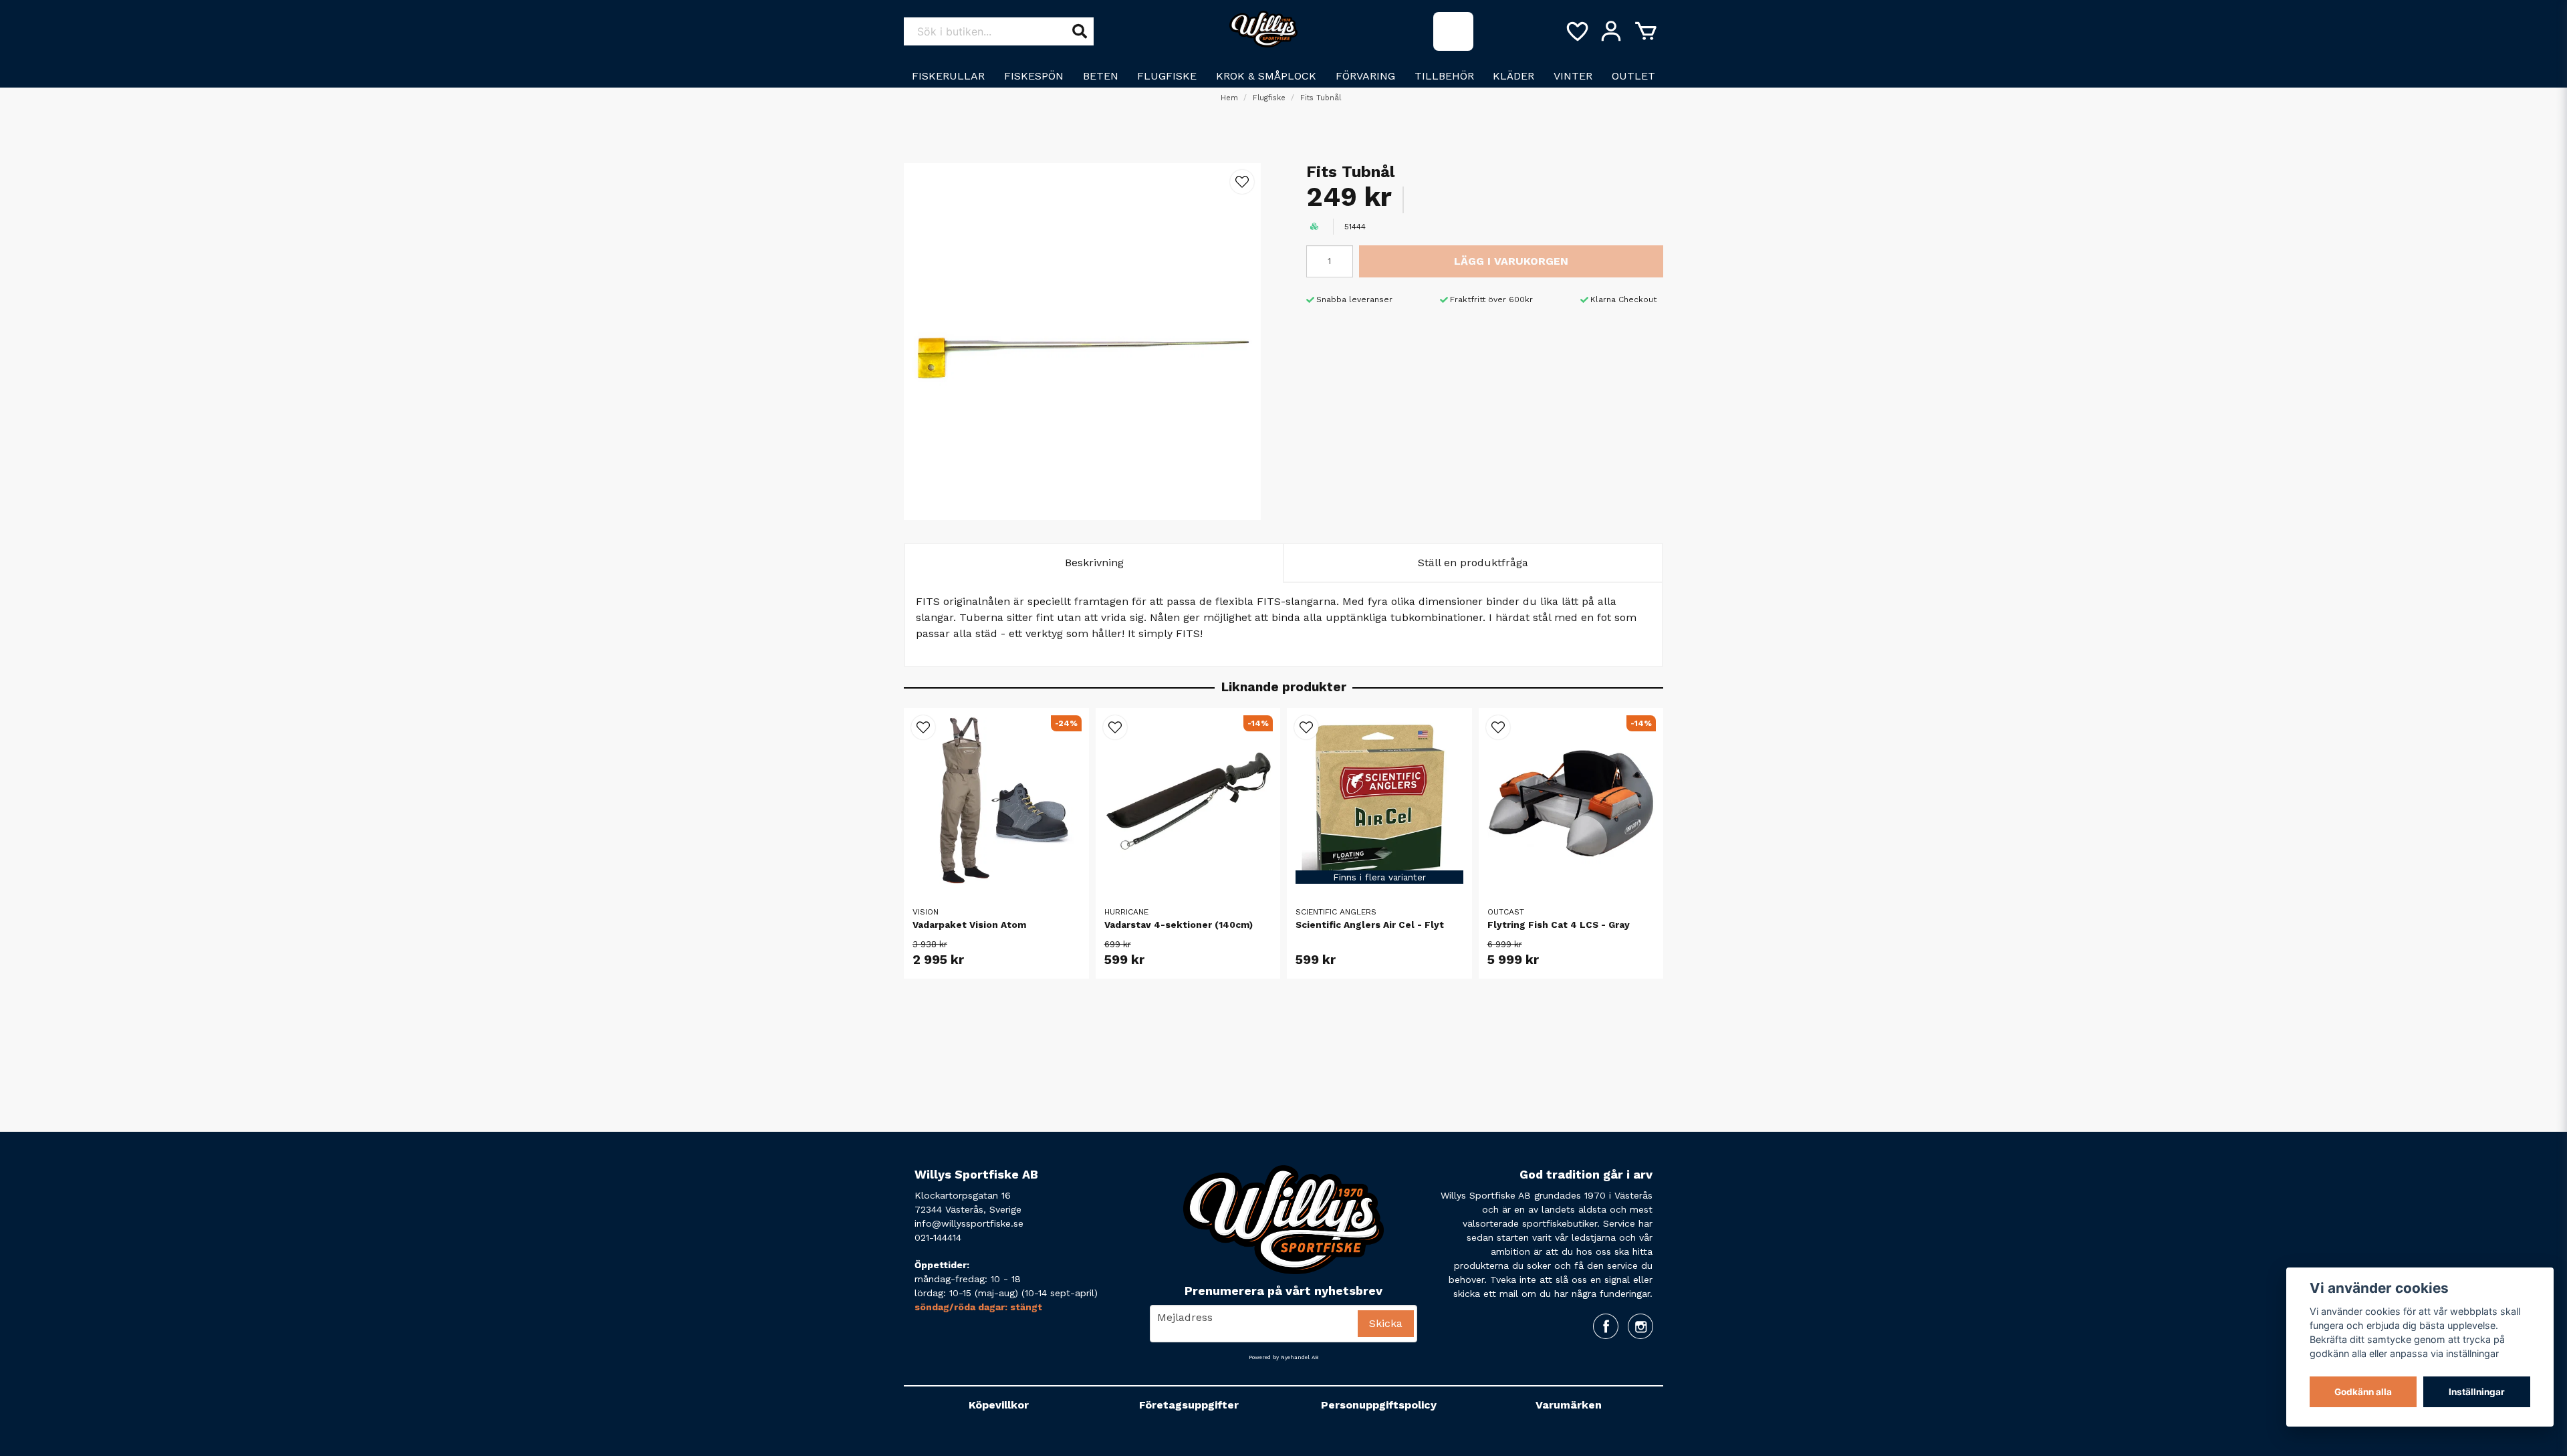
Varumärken (1569, 1405)
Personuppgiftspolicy (1379, 1405)
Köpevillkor (999, 1405)
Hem (1229, 98)
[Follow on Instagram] (1640, 1326)
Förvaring (1365, 76)
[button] (1242, 182)
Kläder (1513, 76)
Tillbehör (1444, 76)
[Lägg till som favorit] (1576, 31)
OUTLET (1633, 76)
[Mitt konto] (1611, 31)
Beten (1101, 76)
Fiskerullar (948, 76)
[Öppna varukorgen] (1646, 31)
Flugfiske (1167, 76)
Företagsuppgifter (1189, 1405)
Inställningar (2477, 1392)
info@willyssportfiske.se (969, 1223)
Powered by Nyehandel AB (1283, 1357)
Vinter (1573, 76)
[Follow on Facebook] (1606, 1326)
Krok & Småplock (1266, 76)
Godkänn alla (2363, 1392)
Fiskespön (1034, 76)
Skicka (1386, 1323)
